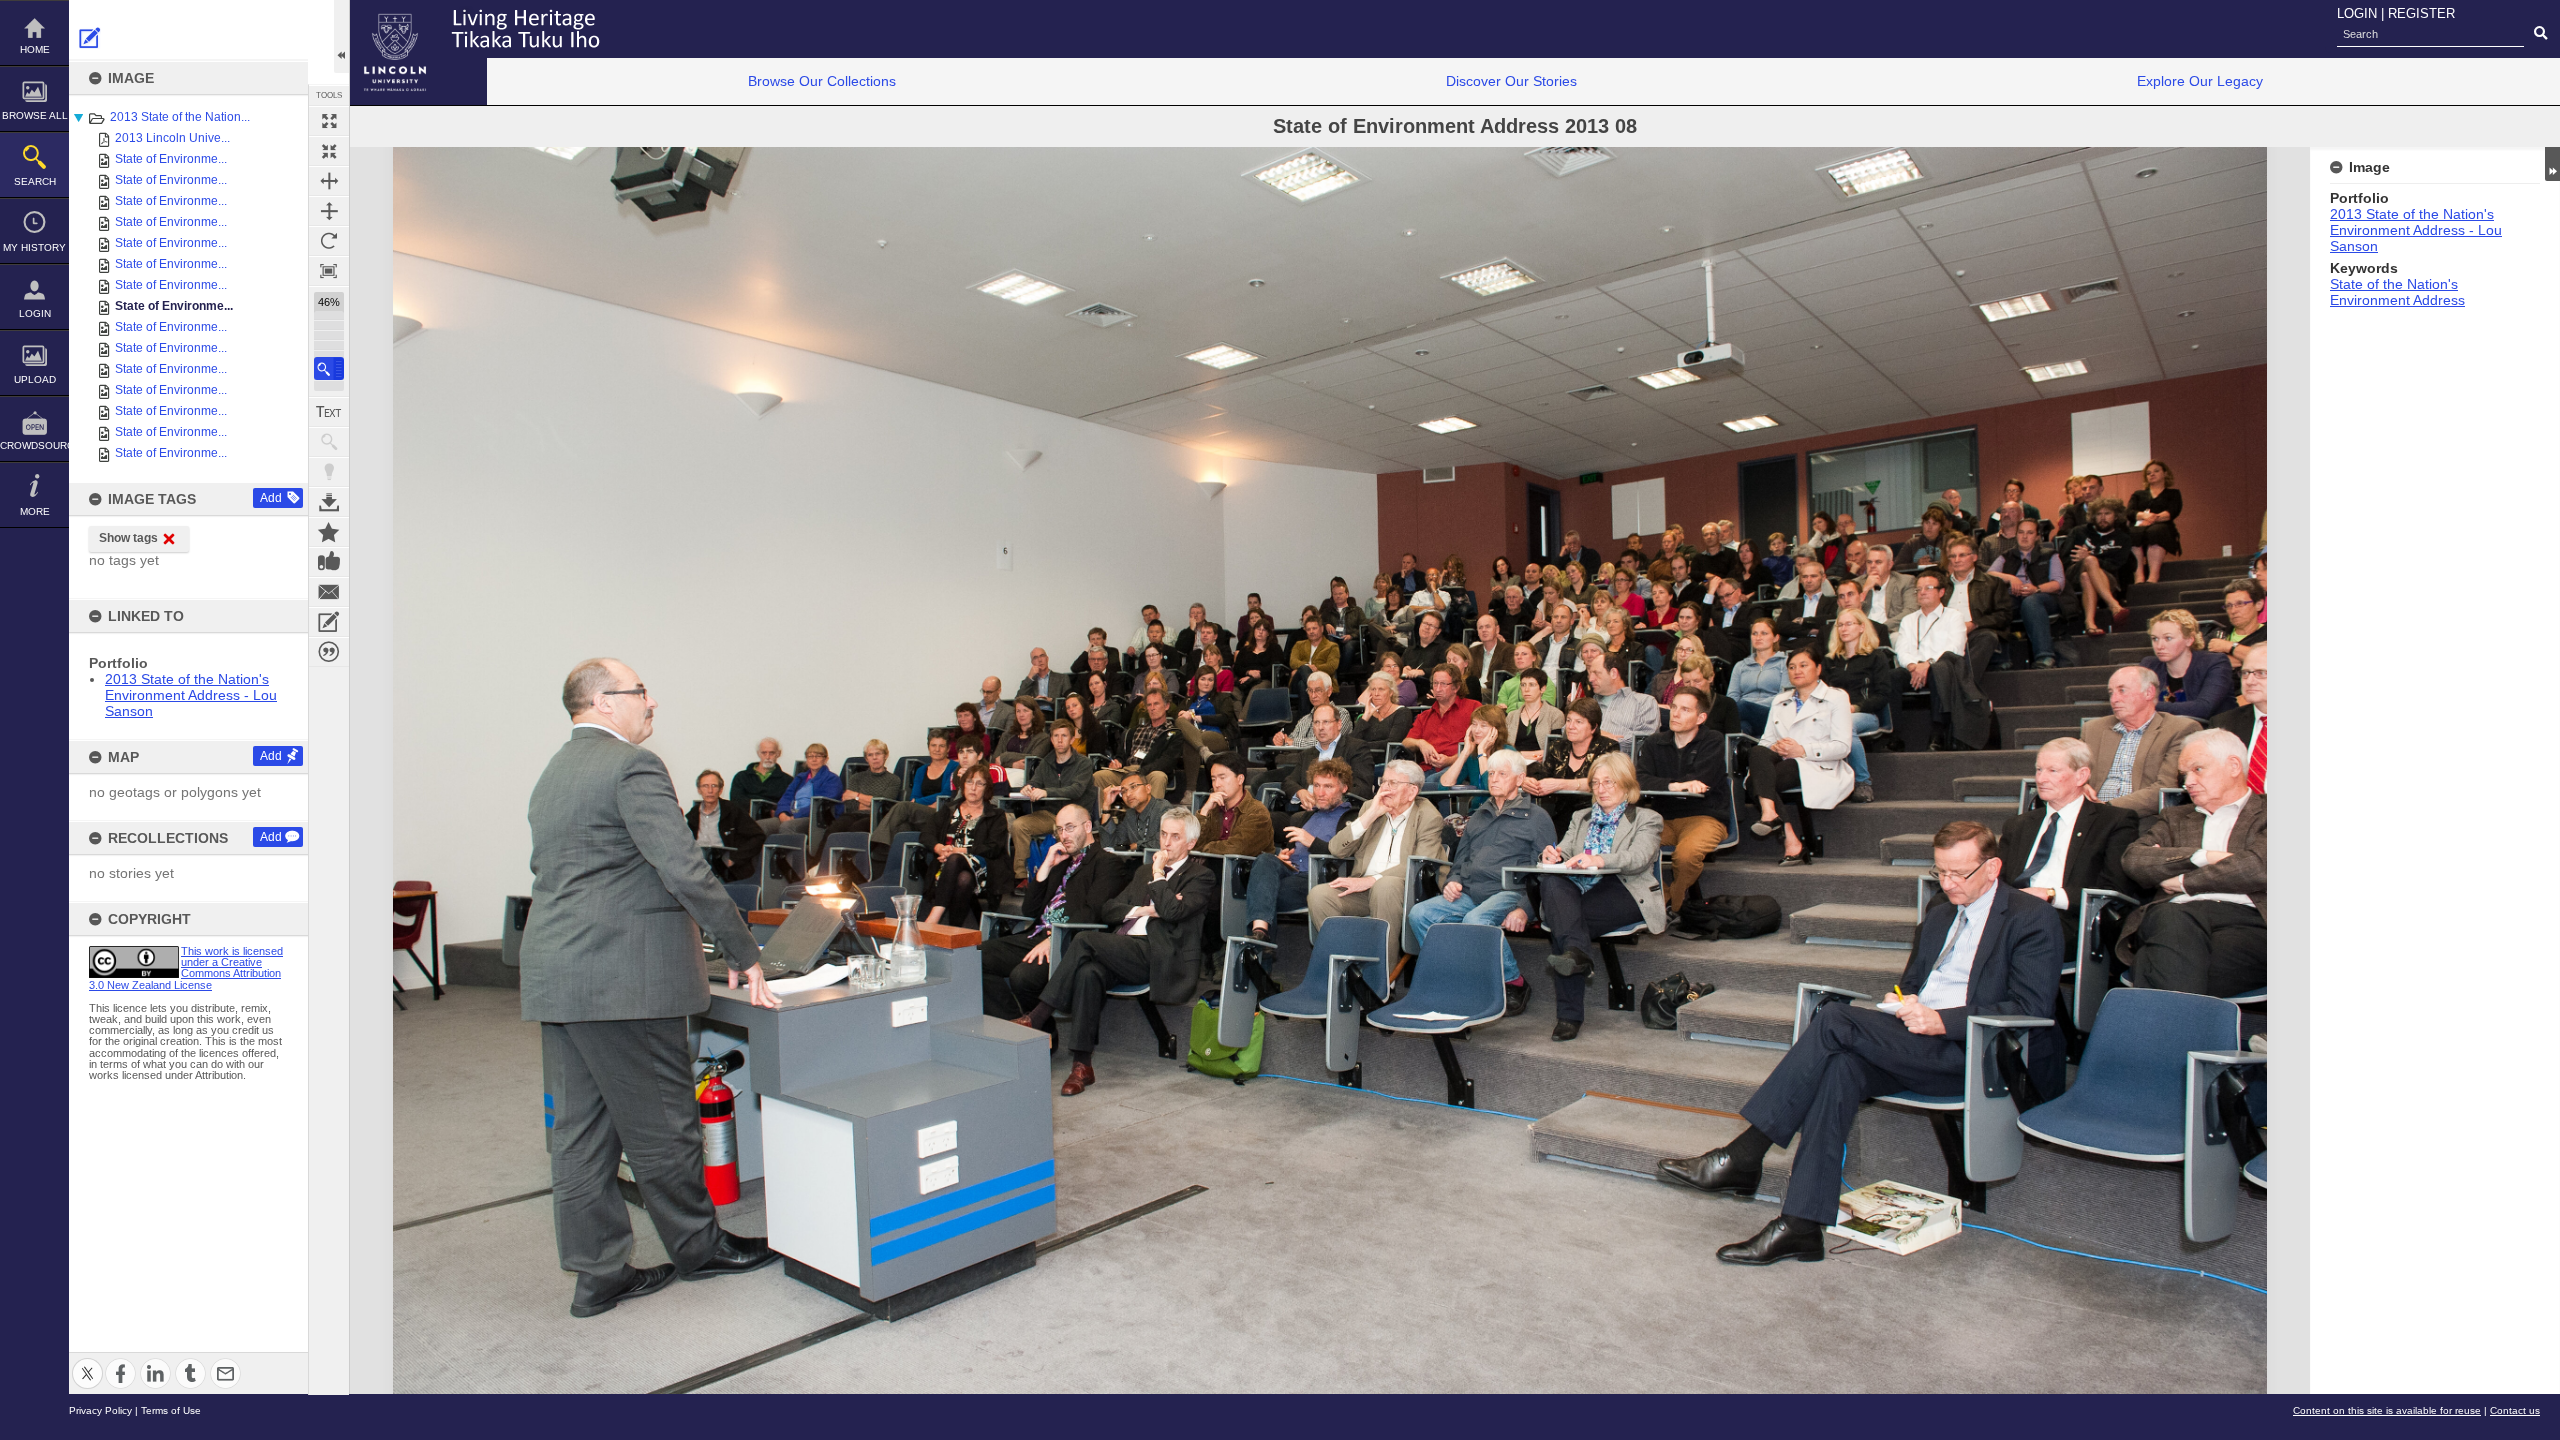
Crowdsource (34, 445)
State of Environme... (171, 159)
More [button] (35, 511)
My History (34, 247)
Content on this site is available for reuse (2387, 1410)
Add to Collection (329, 532)
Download (329, 502)
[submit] (2540, 34)
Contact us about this (329, 592)
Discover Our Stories (1511, 81)
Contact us (2515, 1410)
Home (35, 49)
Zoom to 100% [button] (329, 271)
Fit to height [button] (329, 211)
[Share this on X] (87, 1361)
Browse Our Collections (822, 81)
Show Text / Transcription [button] (329, 412)
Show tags (128, 538)
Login (35, 313)
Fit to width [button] (329, 181)
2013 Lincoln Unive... (172, 138)
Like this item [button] (329, 562)
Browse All (35, 115)
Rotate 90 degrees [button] (329, 241)
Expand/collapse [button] (2552, 164)
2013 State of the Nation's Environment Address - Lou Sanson (191, 695)
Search (35, 181)
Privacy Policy (100, 1410)
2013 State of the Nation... (180, 117)
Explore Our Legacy (2200, 81)
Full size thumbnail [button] (329, 121)
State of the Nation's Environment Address (2397, 292)
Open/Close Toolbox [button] (341, 36)
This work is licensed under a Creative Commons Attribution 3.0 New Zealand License (186, 968)
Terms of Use (171, 1410)
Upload (35, 379)
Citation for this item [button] (329, 652)
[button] (329, 368)
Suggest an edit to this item (90, 38)
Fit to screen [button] (329, 151)
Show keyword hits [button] (329, 442)
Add (271, 498)
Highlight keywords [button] (329, 472)
